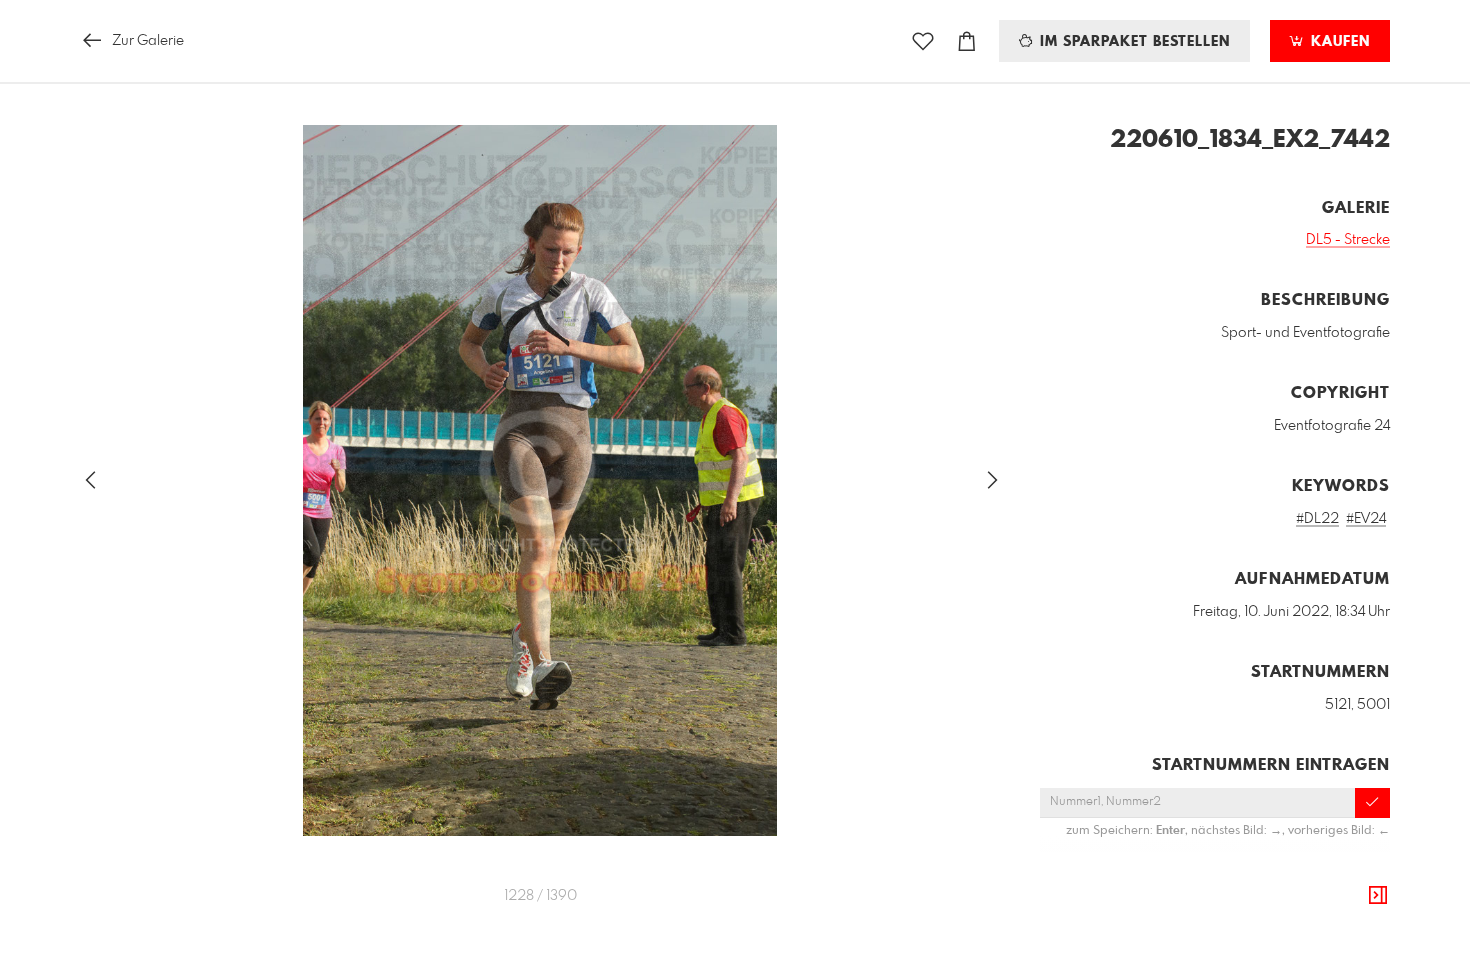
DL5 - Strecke (1348, 240)
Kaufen (1338, 42)
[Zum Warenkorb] (967, 41)
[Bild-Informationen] (1378, 896)
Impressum (1278, 947)
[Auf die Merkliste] (923, 41)
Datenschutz (1355, 947)
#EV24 (1366, 519)
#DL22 (1317, 519)
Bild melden (1356, 920)
